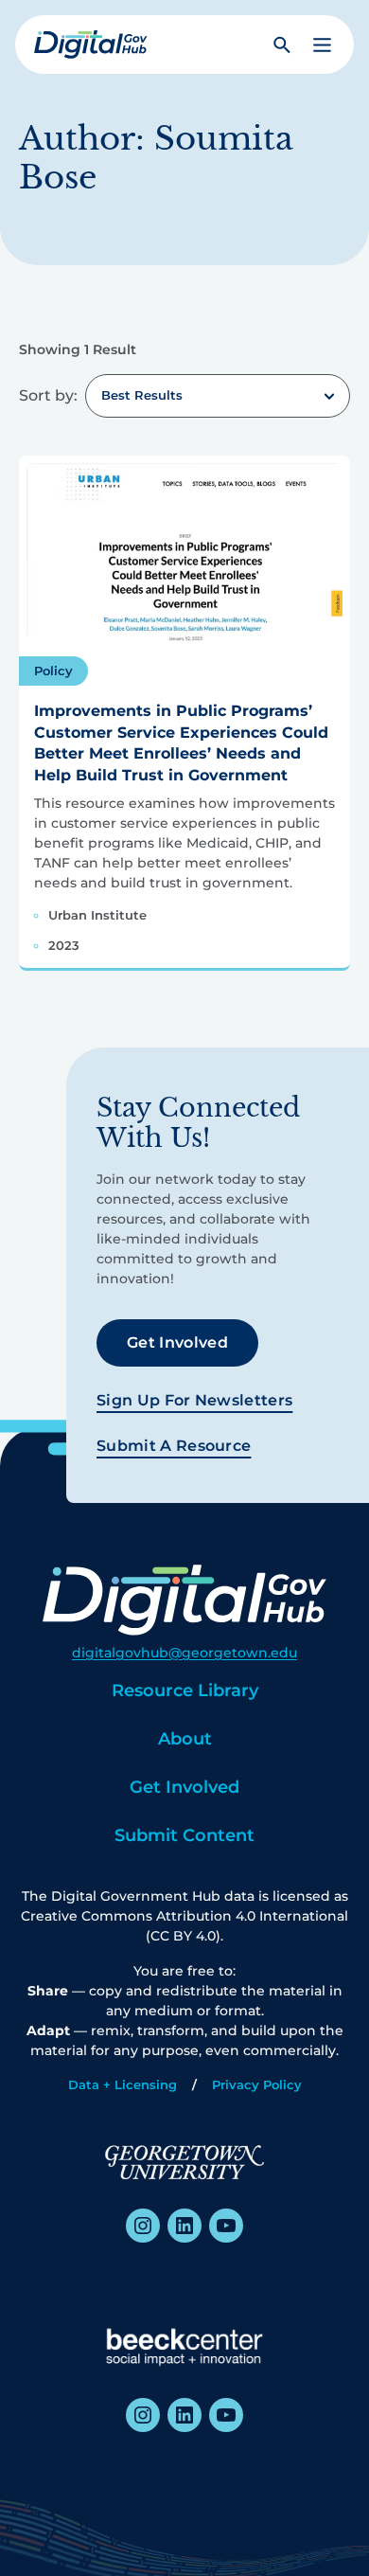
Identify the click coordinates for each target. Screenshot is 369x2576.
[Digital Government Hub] (91, 45)
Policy (53, 671)
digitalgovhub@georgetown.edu (184, 1653)
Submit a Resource (174, 1446)
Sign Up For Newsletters (194, 1400)
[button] (322, 45)
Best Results (142, 395)
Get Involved (177, 1342)
